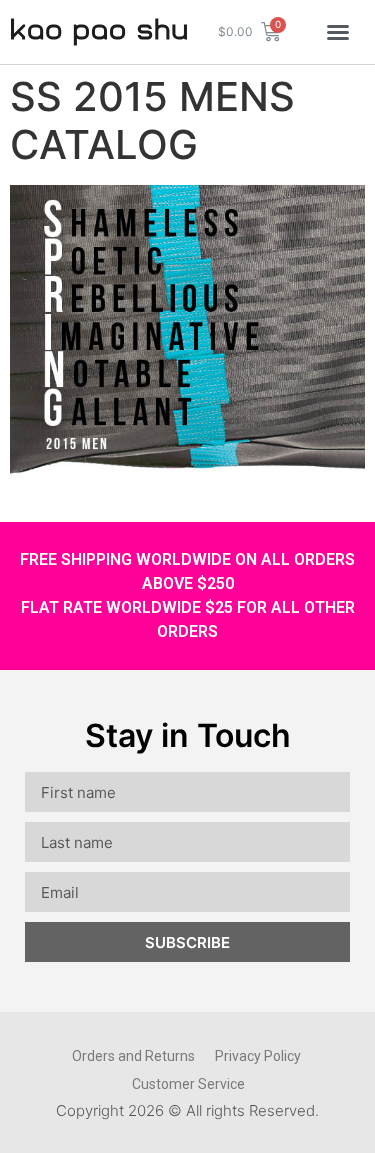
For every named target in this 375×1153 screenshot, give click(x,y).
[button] (338, 32)
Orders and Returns (133, 1056)
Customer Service (188, 1084)
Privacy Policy (258, 1056)
